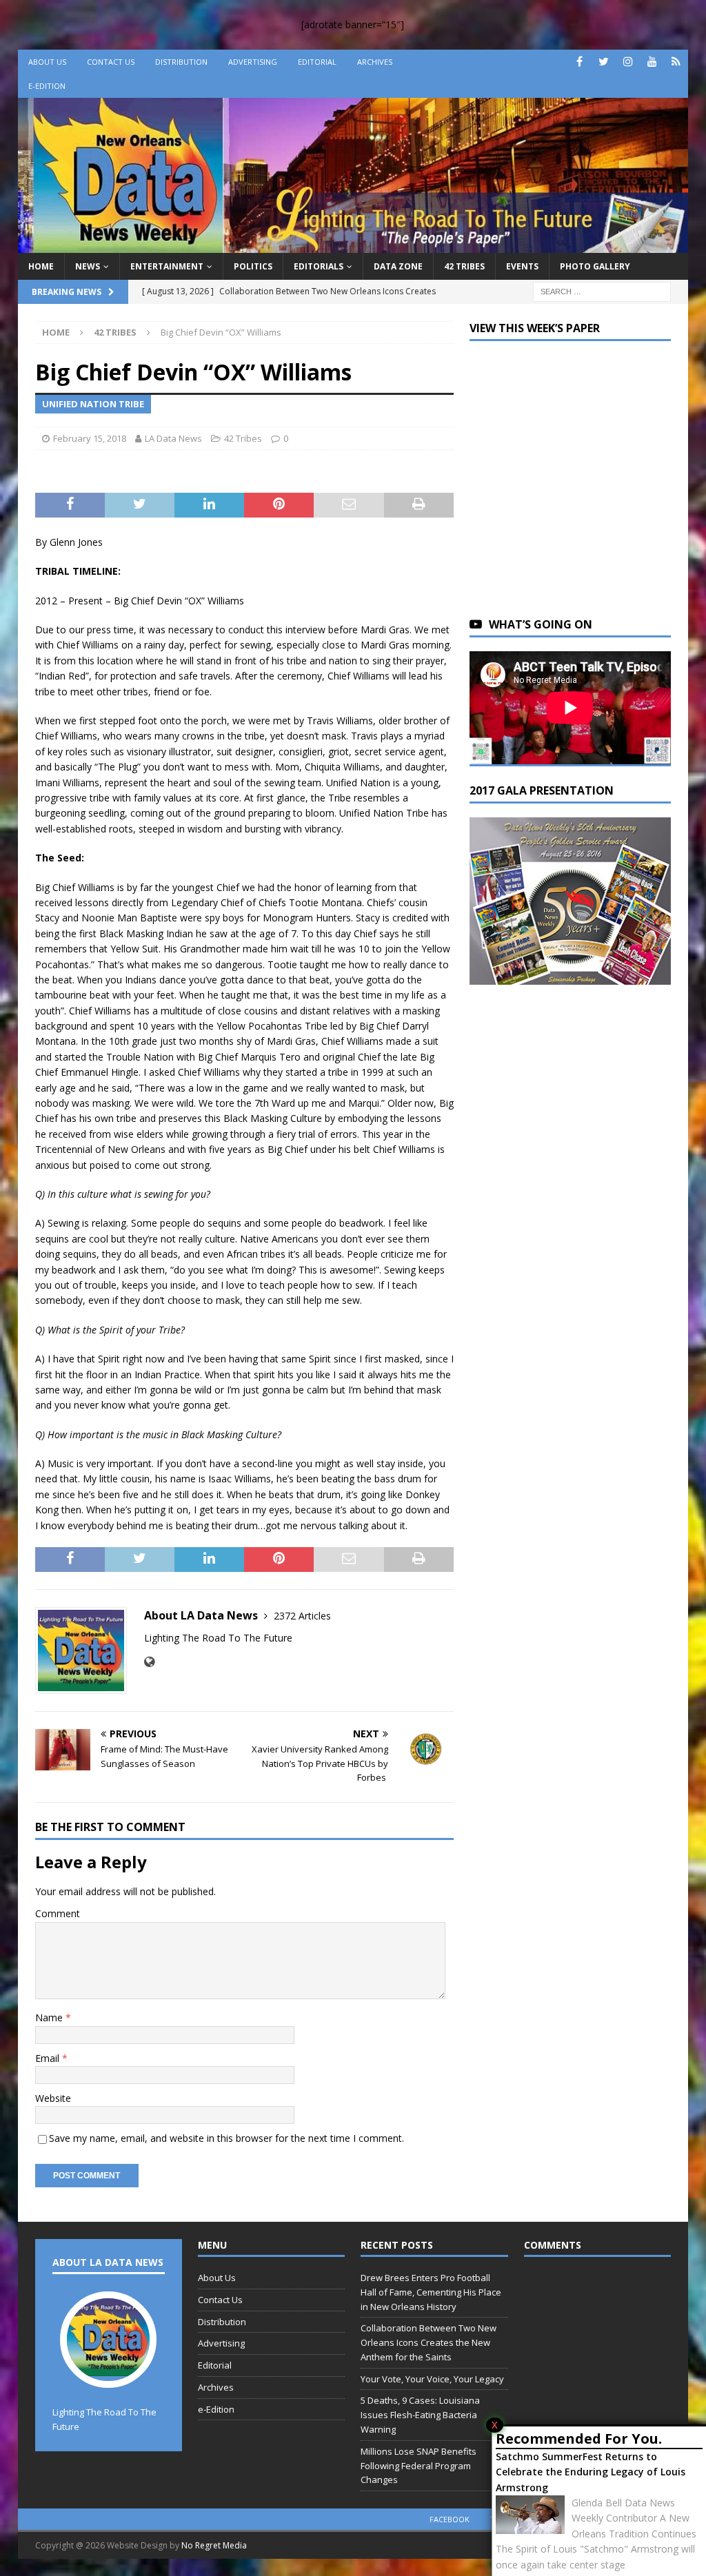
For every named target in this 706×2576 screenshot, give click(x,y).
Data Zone (398, 266)
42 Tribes (464, 266)
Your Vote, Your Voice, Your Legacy (432, 2379)
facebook (450, 2519)
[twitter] (604, 62)
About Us (47, 62)
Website (53, 2098)
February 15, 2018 (90, 438)
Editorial (317, 62)
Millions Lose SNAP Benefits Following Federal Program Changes (418, 2466)
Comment (58, 1913)
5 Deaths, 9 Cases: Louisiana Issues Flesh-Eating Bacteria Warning (420, 2415)
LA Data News (173, 438)
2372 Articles (302, 1616)
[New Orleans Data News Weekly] (353, 244)
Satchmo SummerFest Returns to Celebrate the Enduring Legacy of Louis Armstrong (591, 2472)
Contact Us (111, 62)
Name (50, 2017)
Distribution (181, 62)
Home (41, 266)
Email (49, 2058)
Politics (253, 266)
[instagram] (628, 62)
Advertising (253, 62)
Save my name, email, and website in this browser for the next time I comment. (226, 2138)
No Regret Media (214, 2545)
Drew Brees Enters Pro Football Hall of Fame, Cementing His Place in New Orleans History (431, 2292)
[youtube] (652, 62)
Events (522, 266)
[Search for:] (602, 290)
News (88, 266)
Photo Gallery (595, 266)
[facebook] (579, 62)
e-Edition (47, 86)
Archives (375, 62)
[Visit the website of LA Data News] (149, 1662)
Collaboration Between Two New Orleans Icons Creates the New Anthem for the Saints (428, 2342)
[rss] (676, 62)
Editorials (319, 266)
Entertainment (167, 266)
